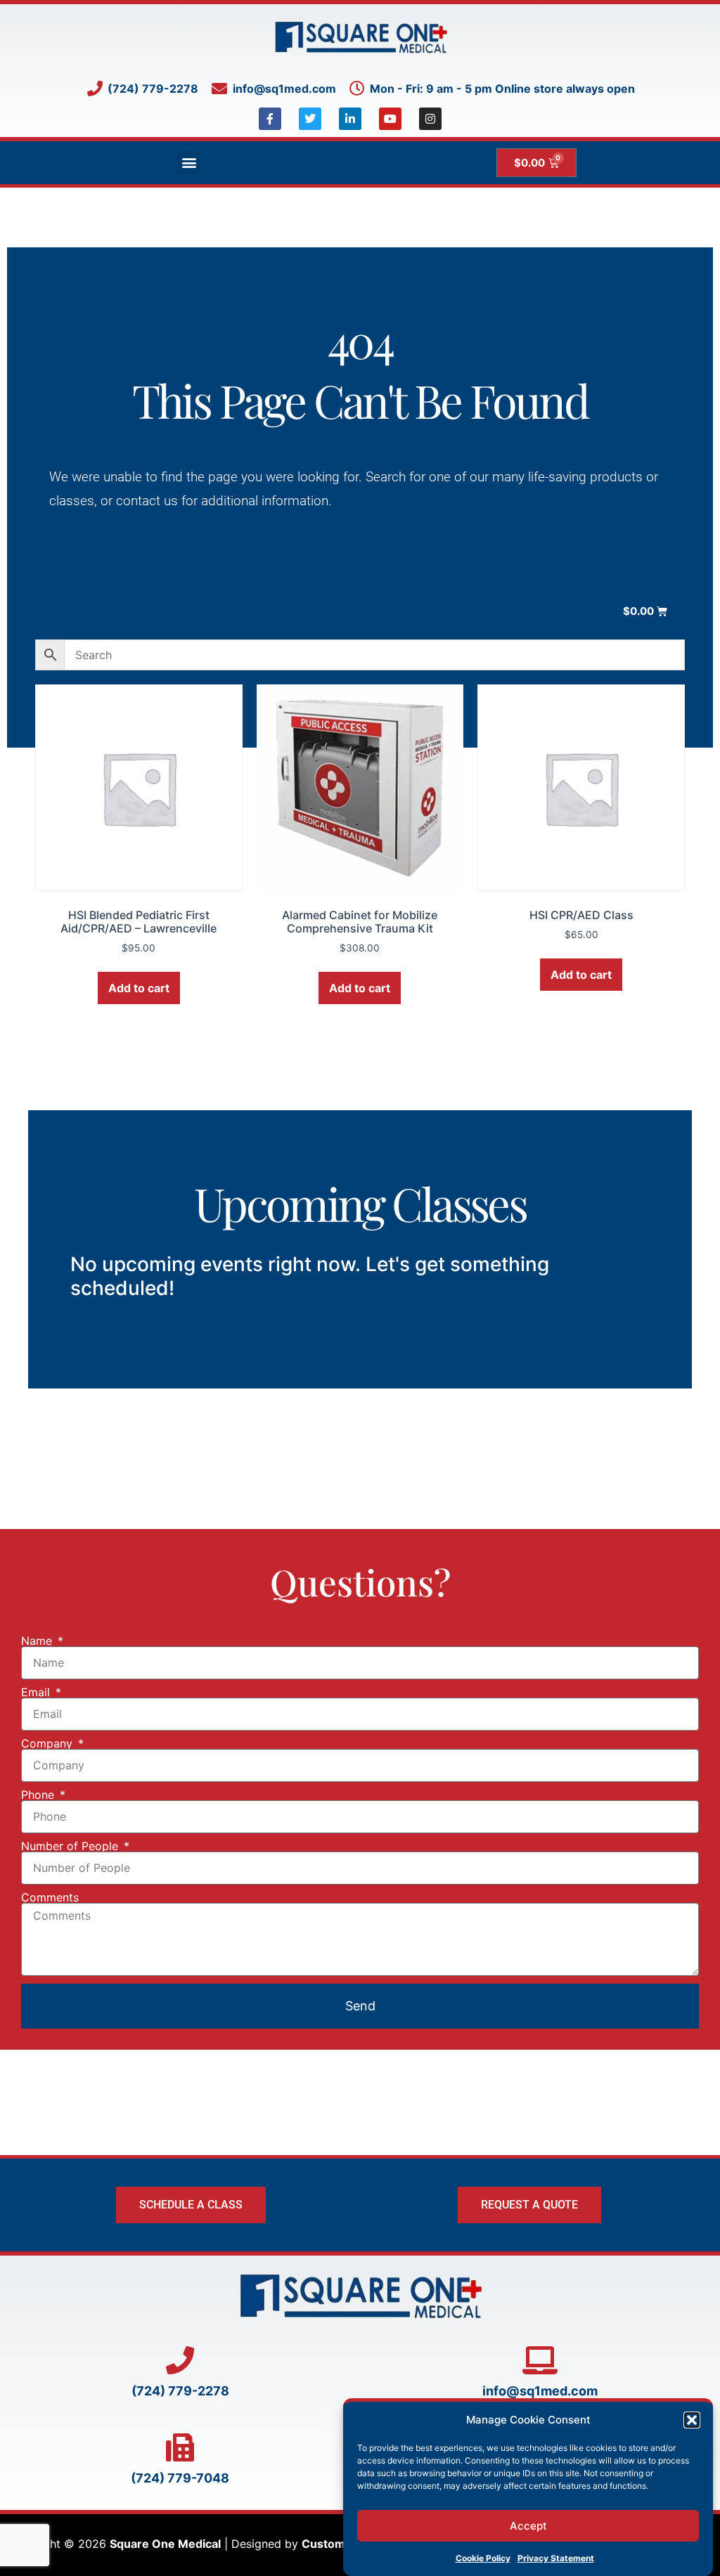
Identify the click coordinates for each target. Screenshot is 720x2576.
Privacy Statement (556, 2558)
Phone (39, 1795)
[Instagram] (430, 119)
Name (38, 1641)
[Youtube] (390, 119)
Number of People (71, 1846)
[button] (692, 2420)
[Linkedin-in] (350, 119)
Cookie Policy (483, 2558)
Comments (50, 1897)
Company (49, 1743)
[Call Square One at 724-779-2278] (180, 2360)
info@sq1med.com (540, 2391)
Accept (528, 2526)
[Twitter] (310, 119)
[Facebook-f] (270, 119)
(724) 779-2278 (180, 2391)
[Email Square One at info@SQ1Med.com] (540, 2360)
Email (37, 1692)
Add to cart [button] (139, 988)
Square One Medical (165, 2544)
